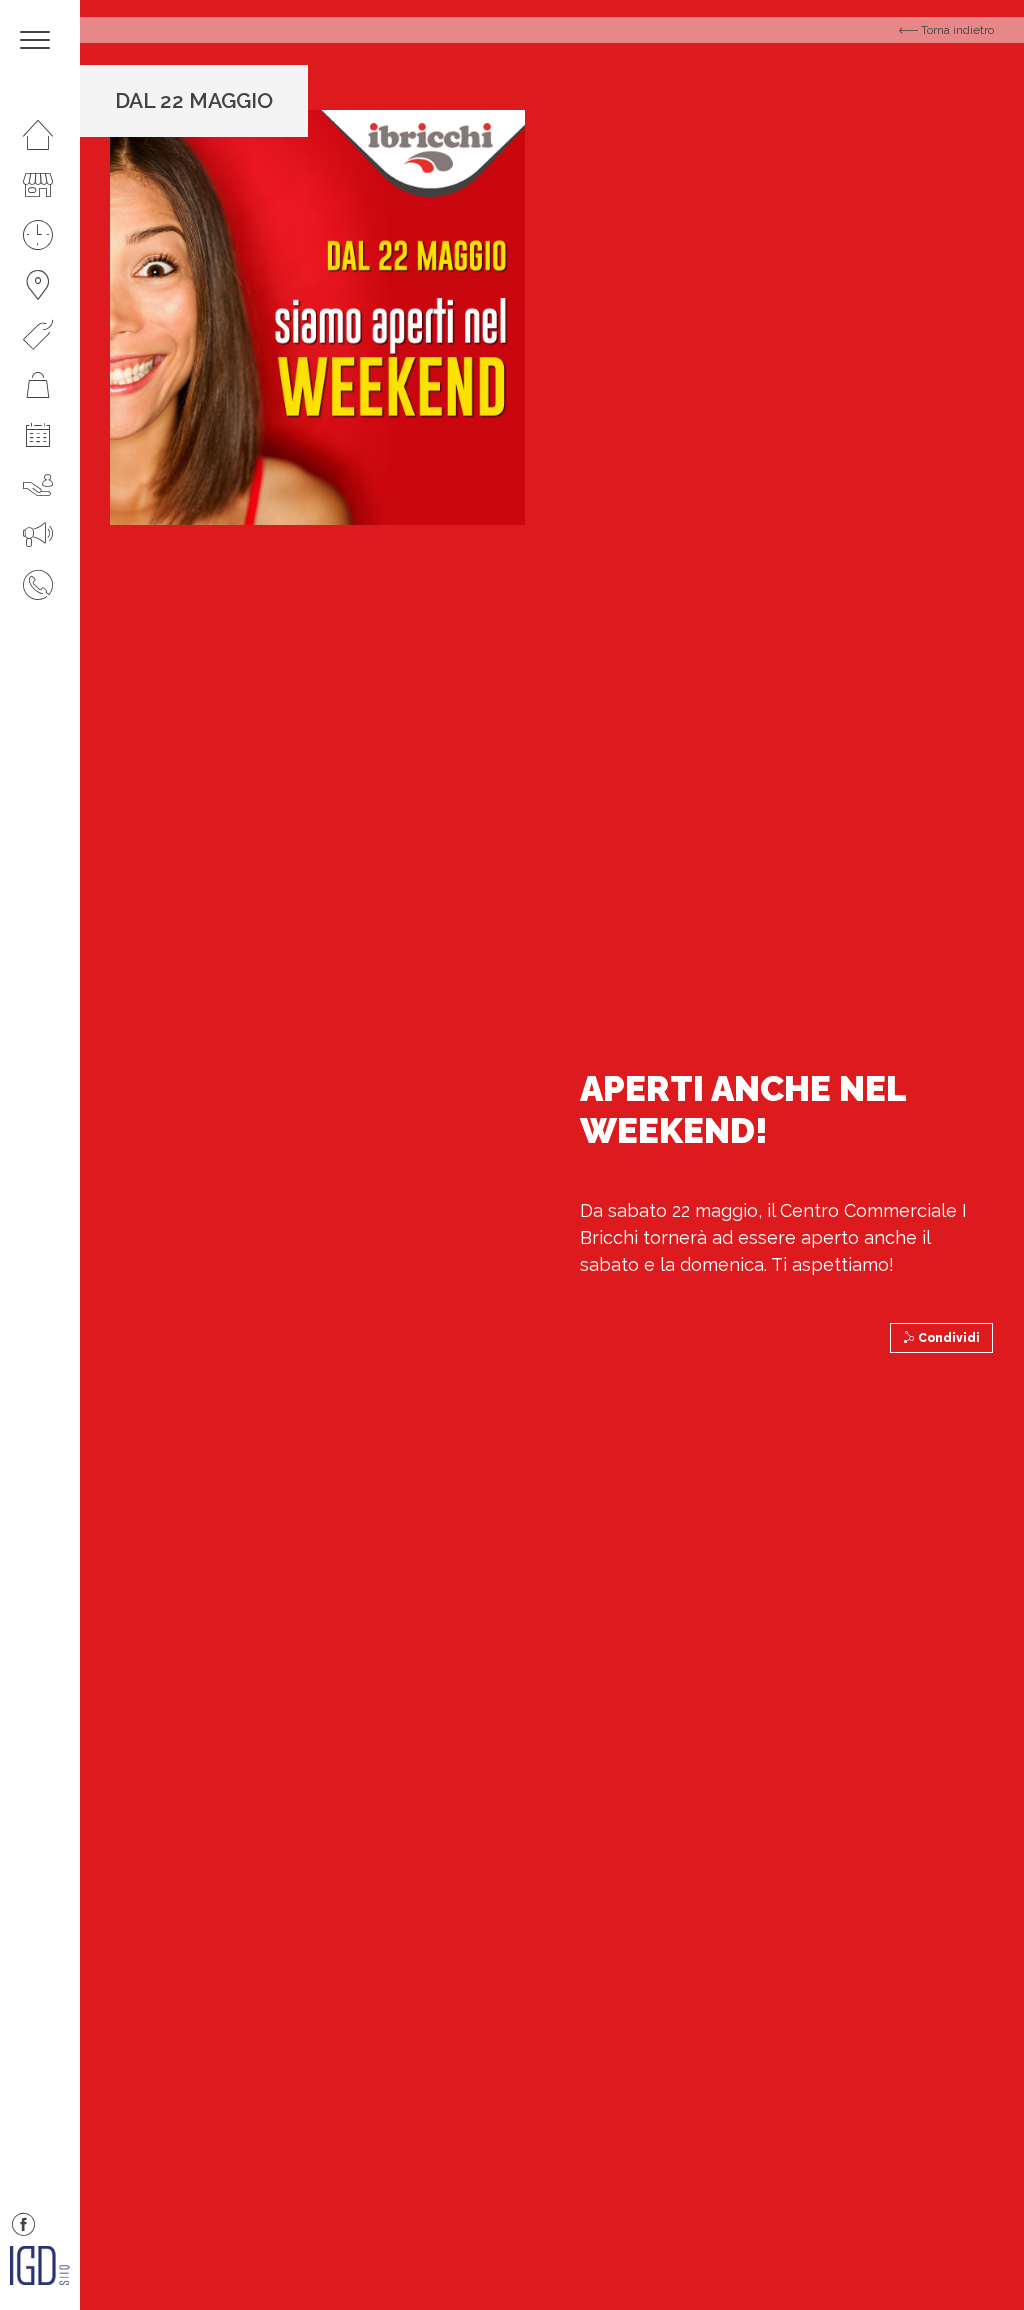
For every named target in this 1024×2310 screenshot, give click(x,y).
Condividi (947, 1338)
